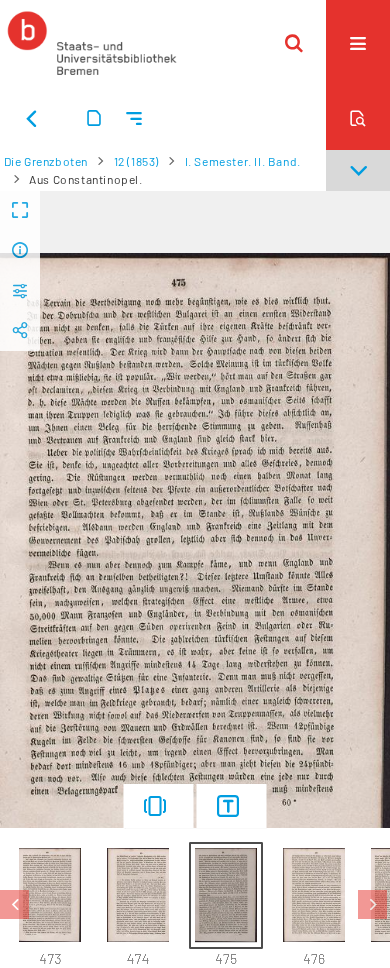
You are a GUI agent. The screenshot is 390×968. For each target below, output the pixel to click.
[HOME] (92, 43)
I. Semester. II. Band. (243, 161)
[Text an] (232, 806)
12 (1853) (136, 161)
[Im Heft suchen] (358, 118)
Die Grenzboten (46, 161)
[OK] (294, 43)
